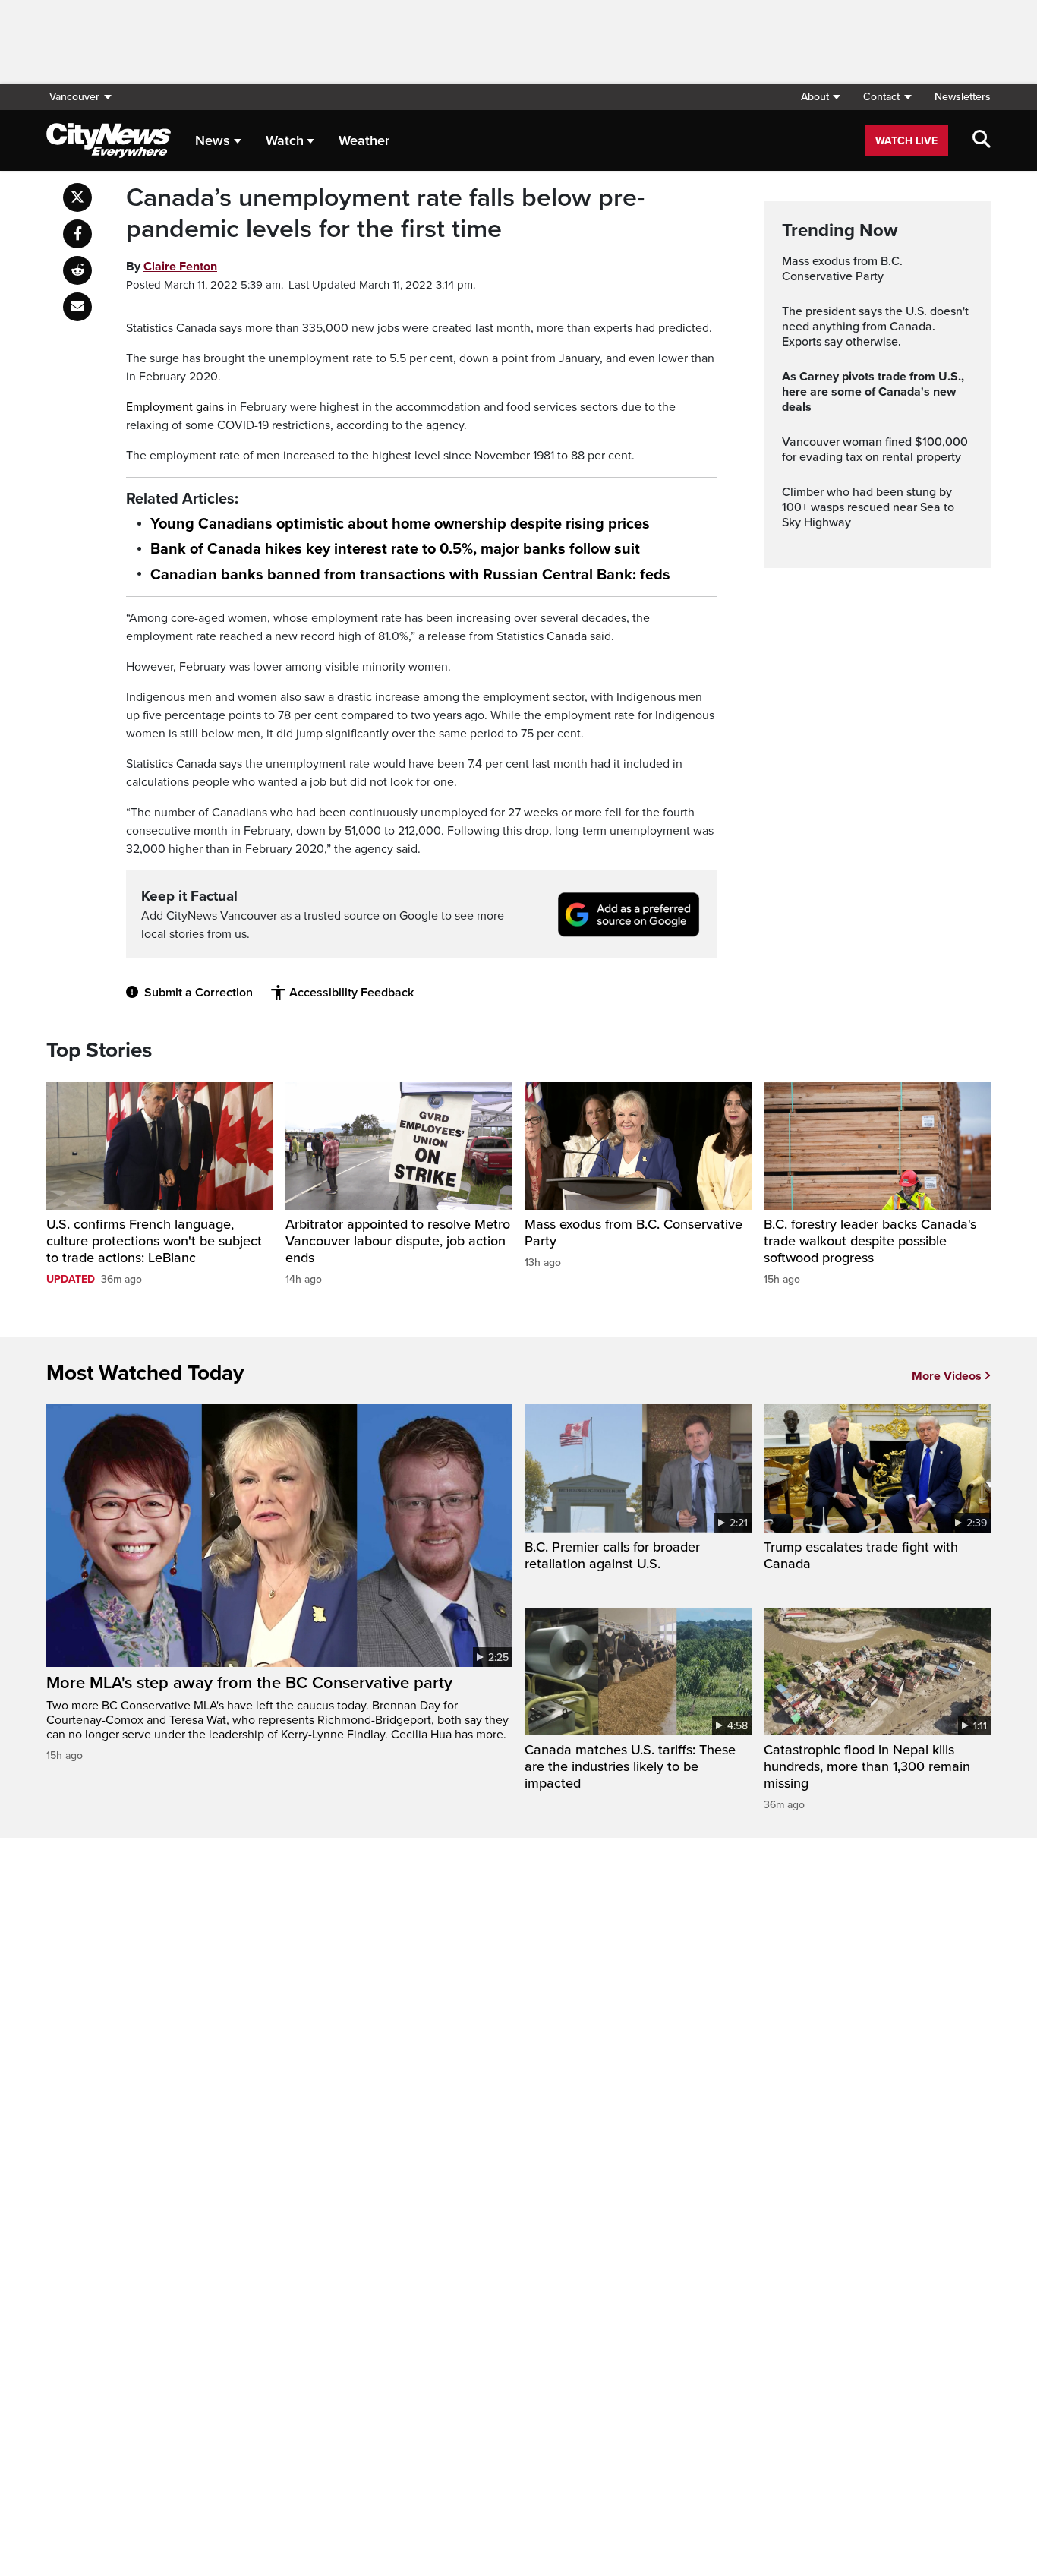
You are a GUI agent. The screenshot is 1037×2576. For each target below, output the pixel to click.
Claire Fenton (180, 267)
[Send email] (77, 307)
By (172, 267)
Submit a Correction (199, 993)
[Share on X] (77, 197)
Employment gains (175, 407)
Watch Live (906, 141)
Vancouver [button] (74, 97)
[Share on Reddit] (77, 270)
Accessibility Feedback (351, 993)
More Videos (947, 1376)
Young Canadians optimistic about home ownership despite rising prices (400, 524)
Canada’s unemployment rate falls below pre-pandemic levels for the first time (385, 214)
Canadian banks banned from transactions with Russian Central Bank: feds (410, 575)
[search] (982, 140)
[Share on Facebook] (77, 234)
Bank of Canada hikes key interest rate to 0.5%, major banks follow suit (395, 549)
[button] (820, 97)
